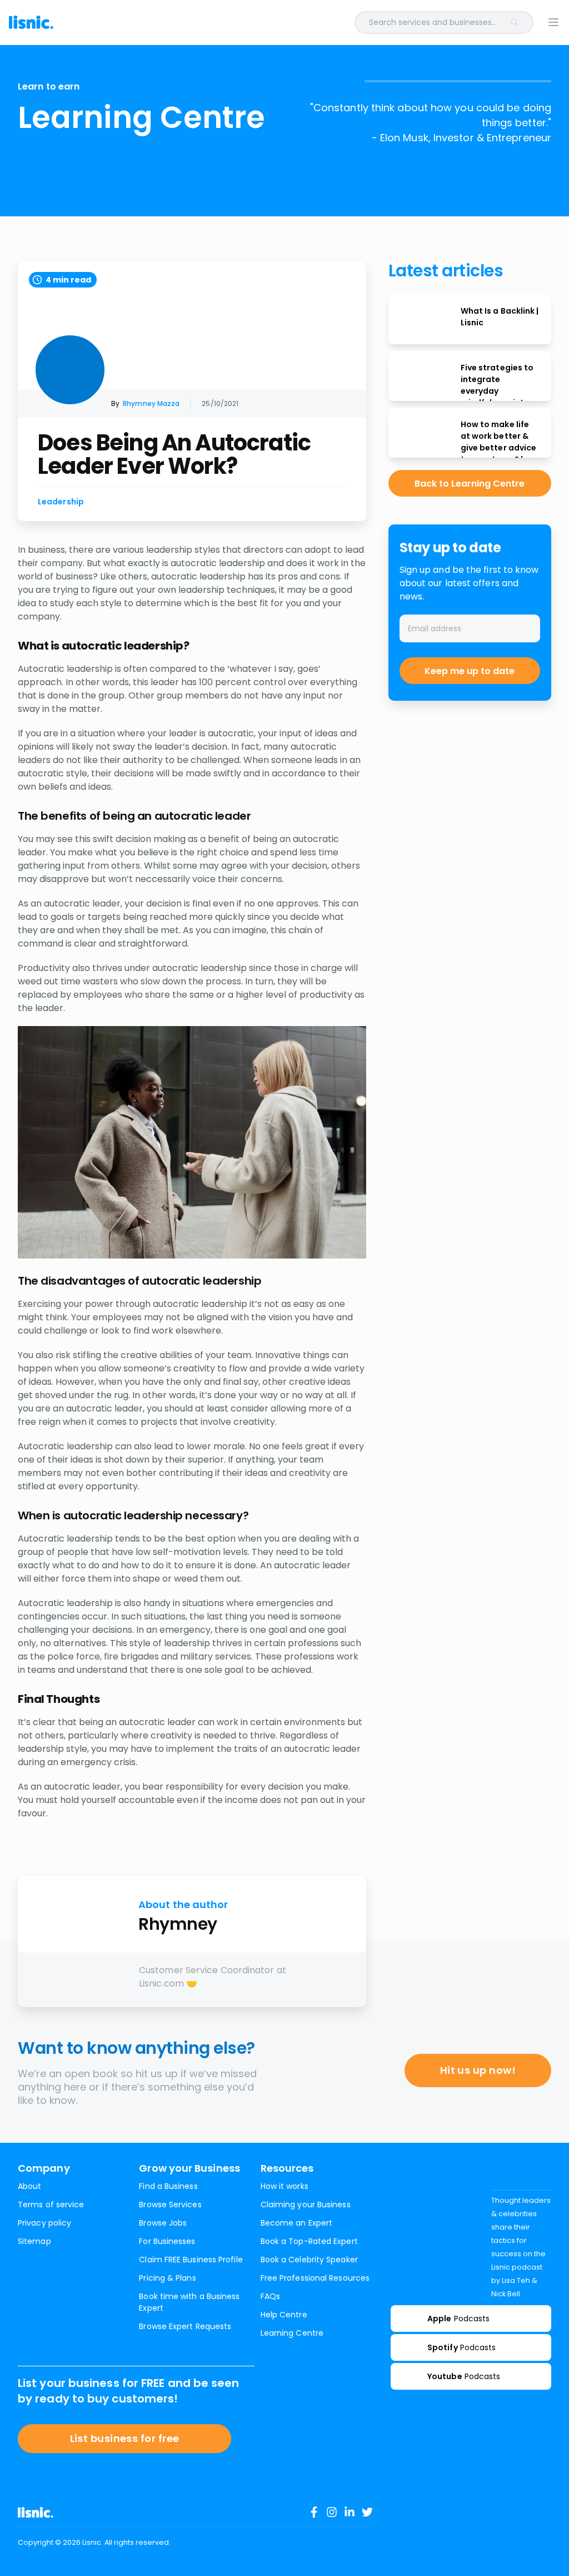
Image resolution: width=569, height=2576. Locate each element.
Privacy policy (44, 2223)
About (29, 2186)
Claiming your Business (306, 2205)
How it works (284, 2186)
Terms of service (51, 2205)
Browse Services (170, 2205)
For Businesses (167, 2241)
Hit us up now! (478, 2070)
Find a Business (168, 2186)
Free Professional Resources (315, 2278)
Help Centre (284, 2315)
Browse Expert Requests (185, 2326)
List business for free (125, 2438)
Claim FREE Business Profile (191, 2260)
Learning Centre (292, 2333)
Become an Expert (296, 2223)
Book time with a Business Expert (189, 2302)
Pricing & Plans (167, 2278)
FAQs (270, 2296)
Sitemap (34, 2241)
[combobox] (309, 23)
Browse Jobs (163, 2223)
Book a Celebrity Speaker (309, 2260)
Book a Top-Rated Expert (309, 2241)
